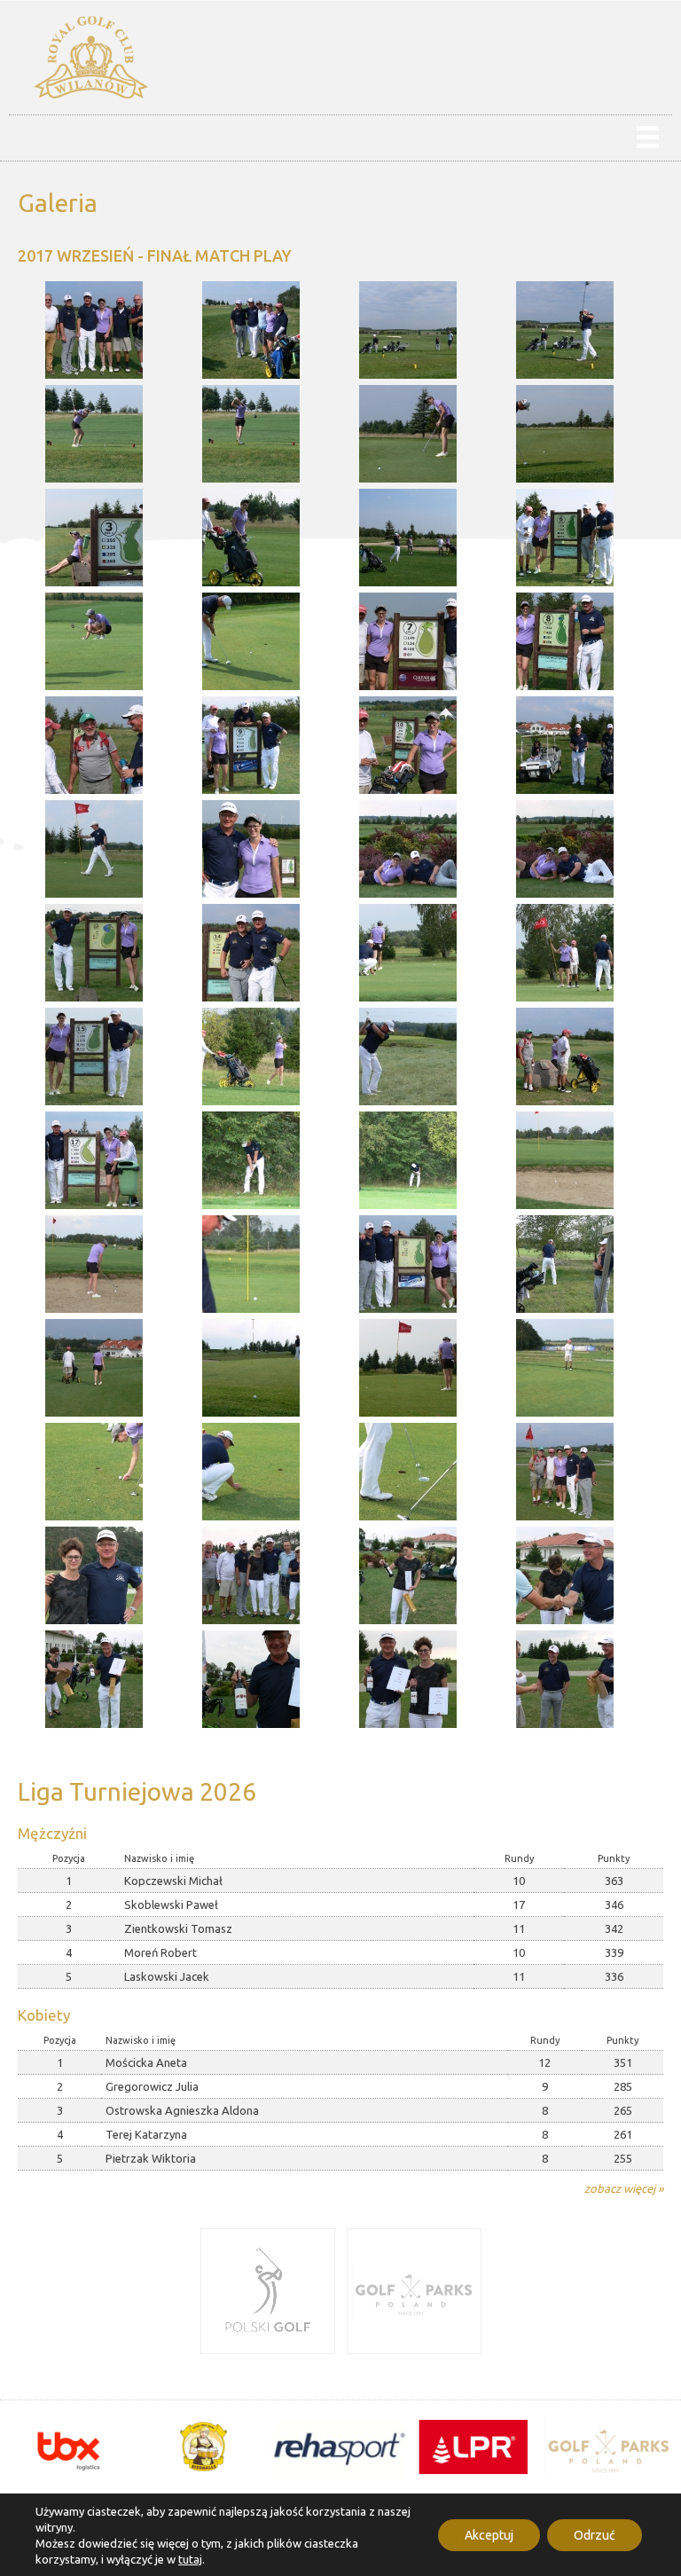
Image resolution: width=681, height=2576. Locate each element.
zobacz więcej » (624, 2188)
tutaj (190, 2559)
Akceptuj (489, 2535)
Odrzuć (595, 2535)
